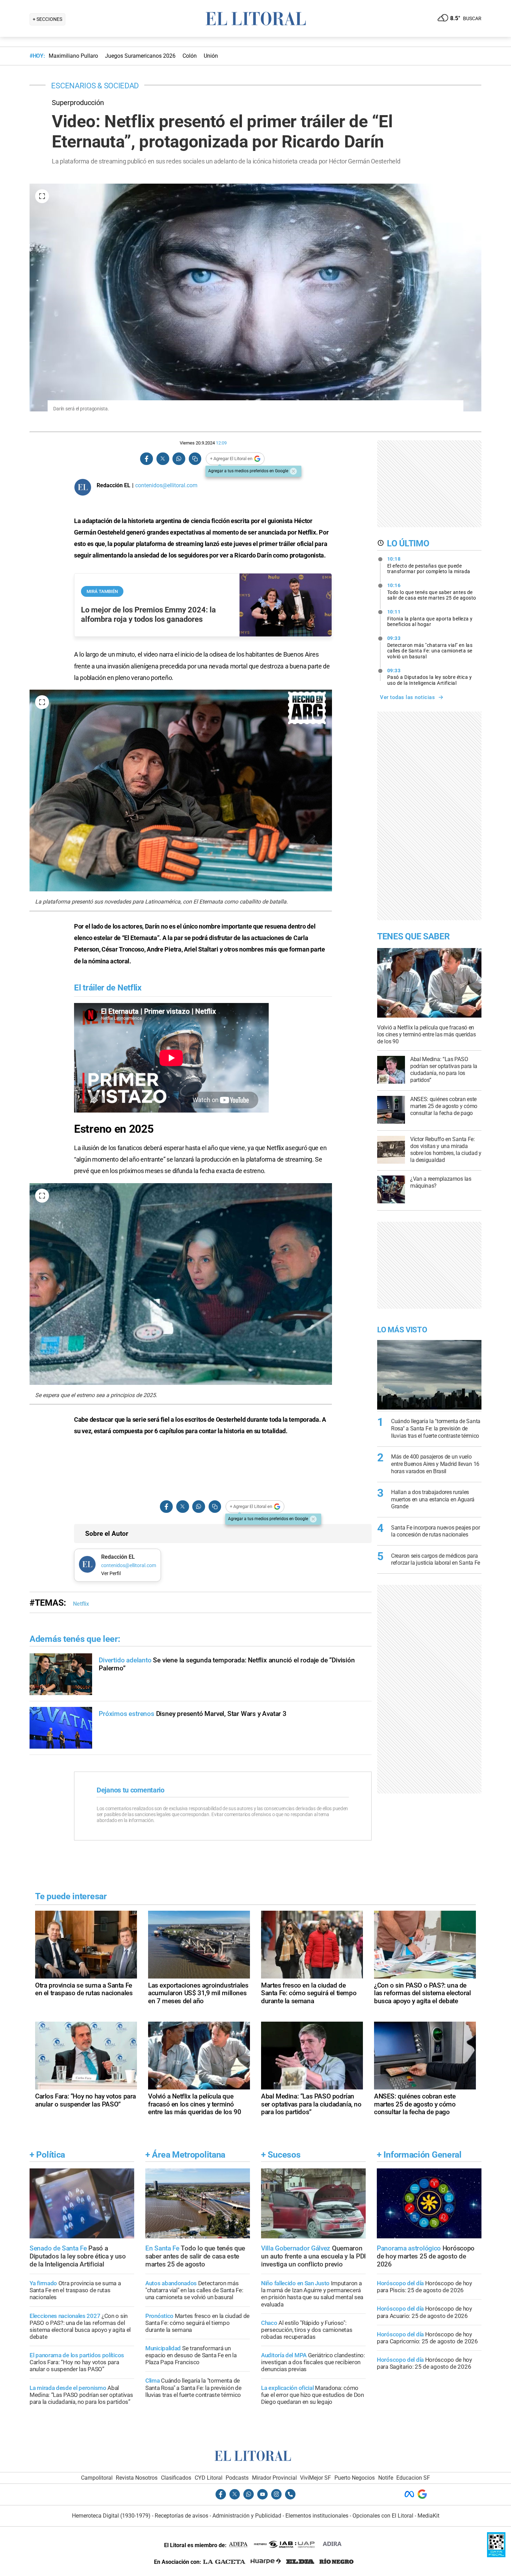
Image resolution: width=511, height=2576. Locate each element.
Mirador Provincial (274, 2478)
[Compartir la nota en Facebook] (147, 459)
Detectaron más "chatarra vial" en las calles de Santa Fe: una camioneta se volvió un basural (430, 647)
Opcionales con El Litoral (383, 2516)
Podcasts (237, 2478)
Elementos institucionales (317, 2516)
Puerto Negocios (355, 2478)
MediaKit (428, 2516)
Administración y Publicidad (247, 2516)
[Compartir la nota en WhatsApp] (179, 459)
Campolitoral (97, 2478)
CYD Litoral (209, 2478)
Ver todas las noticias (407, 697)
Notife (386, 2478)
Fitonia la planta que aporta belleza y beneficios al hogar (430, 618)
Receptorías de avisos (181, 2516)
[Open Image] (42, 196)
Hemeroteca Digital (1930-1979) (111, 2516)
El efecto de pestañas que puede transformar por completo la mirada (429, 565)
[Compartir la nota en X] (163, 459)
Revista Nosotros (137, 2478)
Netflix (81, 1604)
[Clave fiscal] (496, 2555)
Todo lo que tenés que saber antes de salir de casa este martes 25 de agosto (432, 592)
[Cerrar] (293, 471)
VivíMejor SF (315, 2478)
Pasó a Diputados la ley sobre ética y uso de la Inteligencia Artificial (430, 677)
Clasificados (176, 2478)
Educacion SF (413, 2478)
